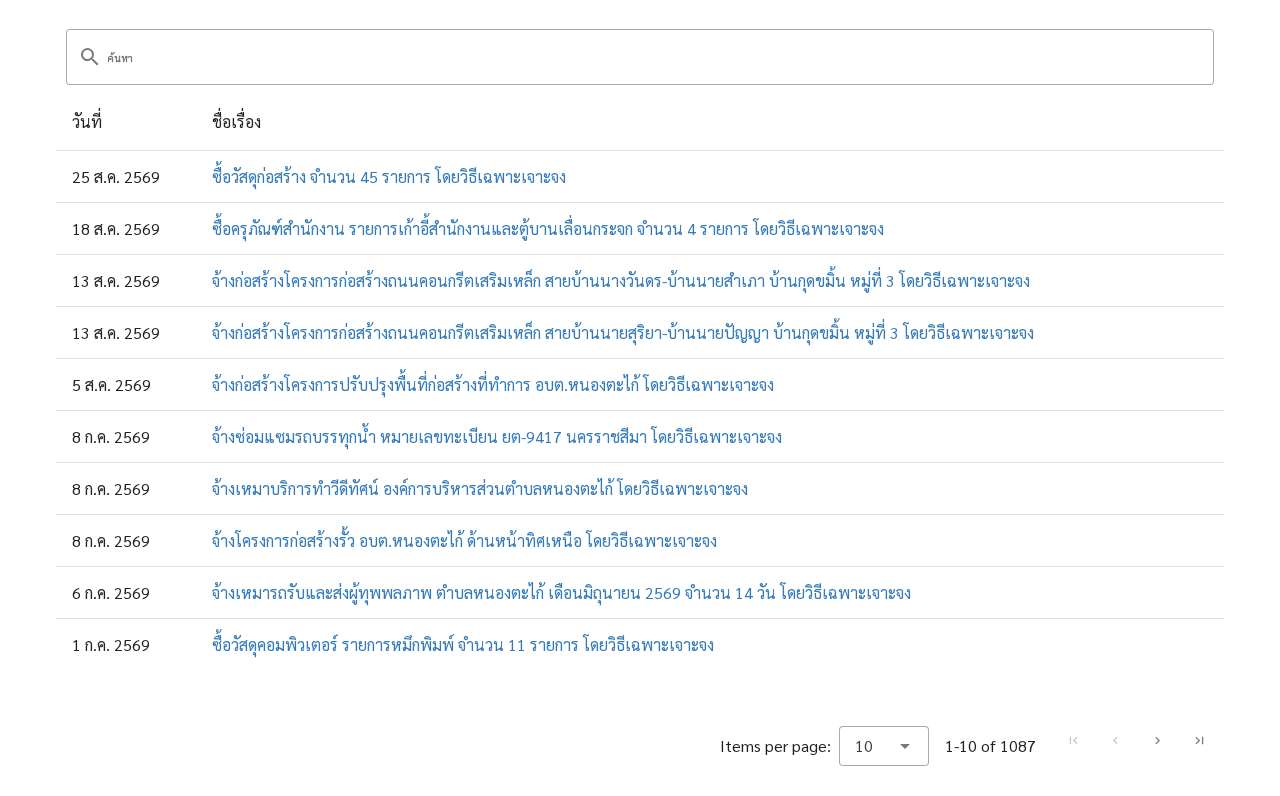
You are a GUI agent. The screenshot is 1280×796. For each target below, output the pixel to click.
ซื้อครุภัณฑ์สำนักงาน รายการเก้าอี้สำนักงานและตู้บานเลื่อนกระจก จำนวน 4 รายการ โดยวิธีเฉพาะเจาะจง (548, 228)
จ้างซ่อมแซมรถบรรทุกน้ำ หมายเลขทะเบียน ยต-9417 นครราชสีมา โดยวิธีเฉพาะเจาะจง (497, 436)
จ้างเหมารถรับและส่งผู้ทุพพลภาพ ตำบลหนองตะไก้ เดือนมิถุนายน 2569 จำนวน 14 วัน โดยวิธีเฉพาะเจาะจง (561, 592)
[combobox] (884, 746)
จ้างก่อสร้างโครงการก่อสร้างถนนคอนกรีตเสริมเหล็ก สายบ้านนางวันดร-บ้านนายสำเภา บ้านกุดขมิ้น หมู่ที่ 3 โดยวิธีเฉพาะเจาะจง (621, 280)
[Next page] (1157, 741)
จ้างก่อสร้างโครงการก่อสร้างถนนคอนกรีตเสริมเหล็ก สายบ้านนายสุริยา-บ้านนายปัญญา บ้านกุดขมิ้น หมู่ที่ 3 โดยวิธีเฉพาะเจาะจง (623, 332)
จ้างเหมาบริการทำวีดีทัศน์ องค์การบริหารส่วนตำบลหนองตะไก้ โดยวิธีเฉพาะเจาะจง (480, 488)
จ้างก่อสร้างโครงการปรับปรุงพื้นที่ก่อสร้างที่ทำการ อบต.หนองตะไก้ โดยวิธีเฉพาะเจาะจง (493, 384)
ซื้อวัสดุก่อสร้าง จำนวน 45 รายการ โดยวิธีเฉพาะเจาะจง (389, 176)
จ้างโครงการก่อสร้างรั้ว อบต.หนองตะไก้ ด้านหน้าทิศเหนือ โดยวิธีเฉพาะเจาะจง (464, 540)
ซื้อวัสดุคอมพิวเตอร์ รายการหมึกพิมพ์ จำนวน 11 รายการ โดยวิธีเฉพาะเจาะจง (463, 644)
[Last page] (1199, 741)
